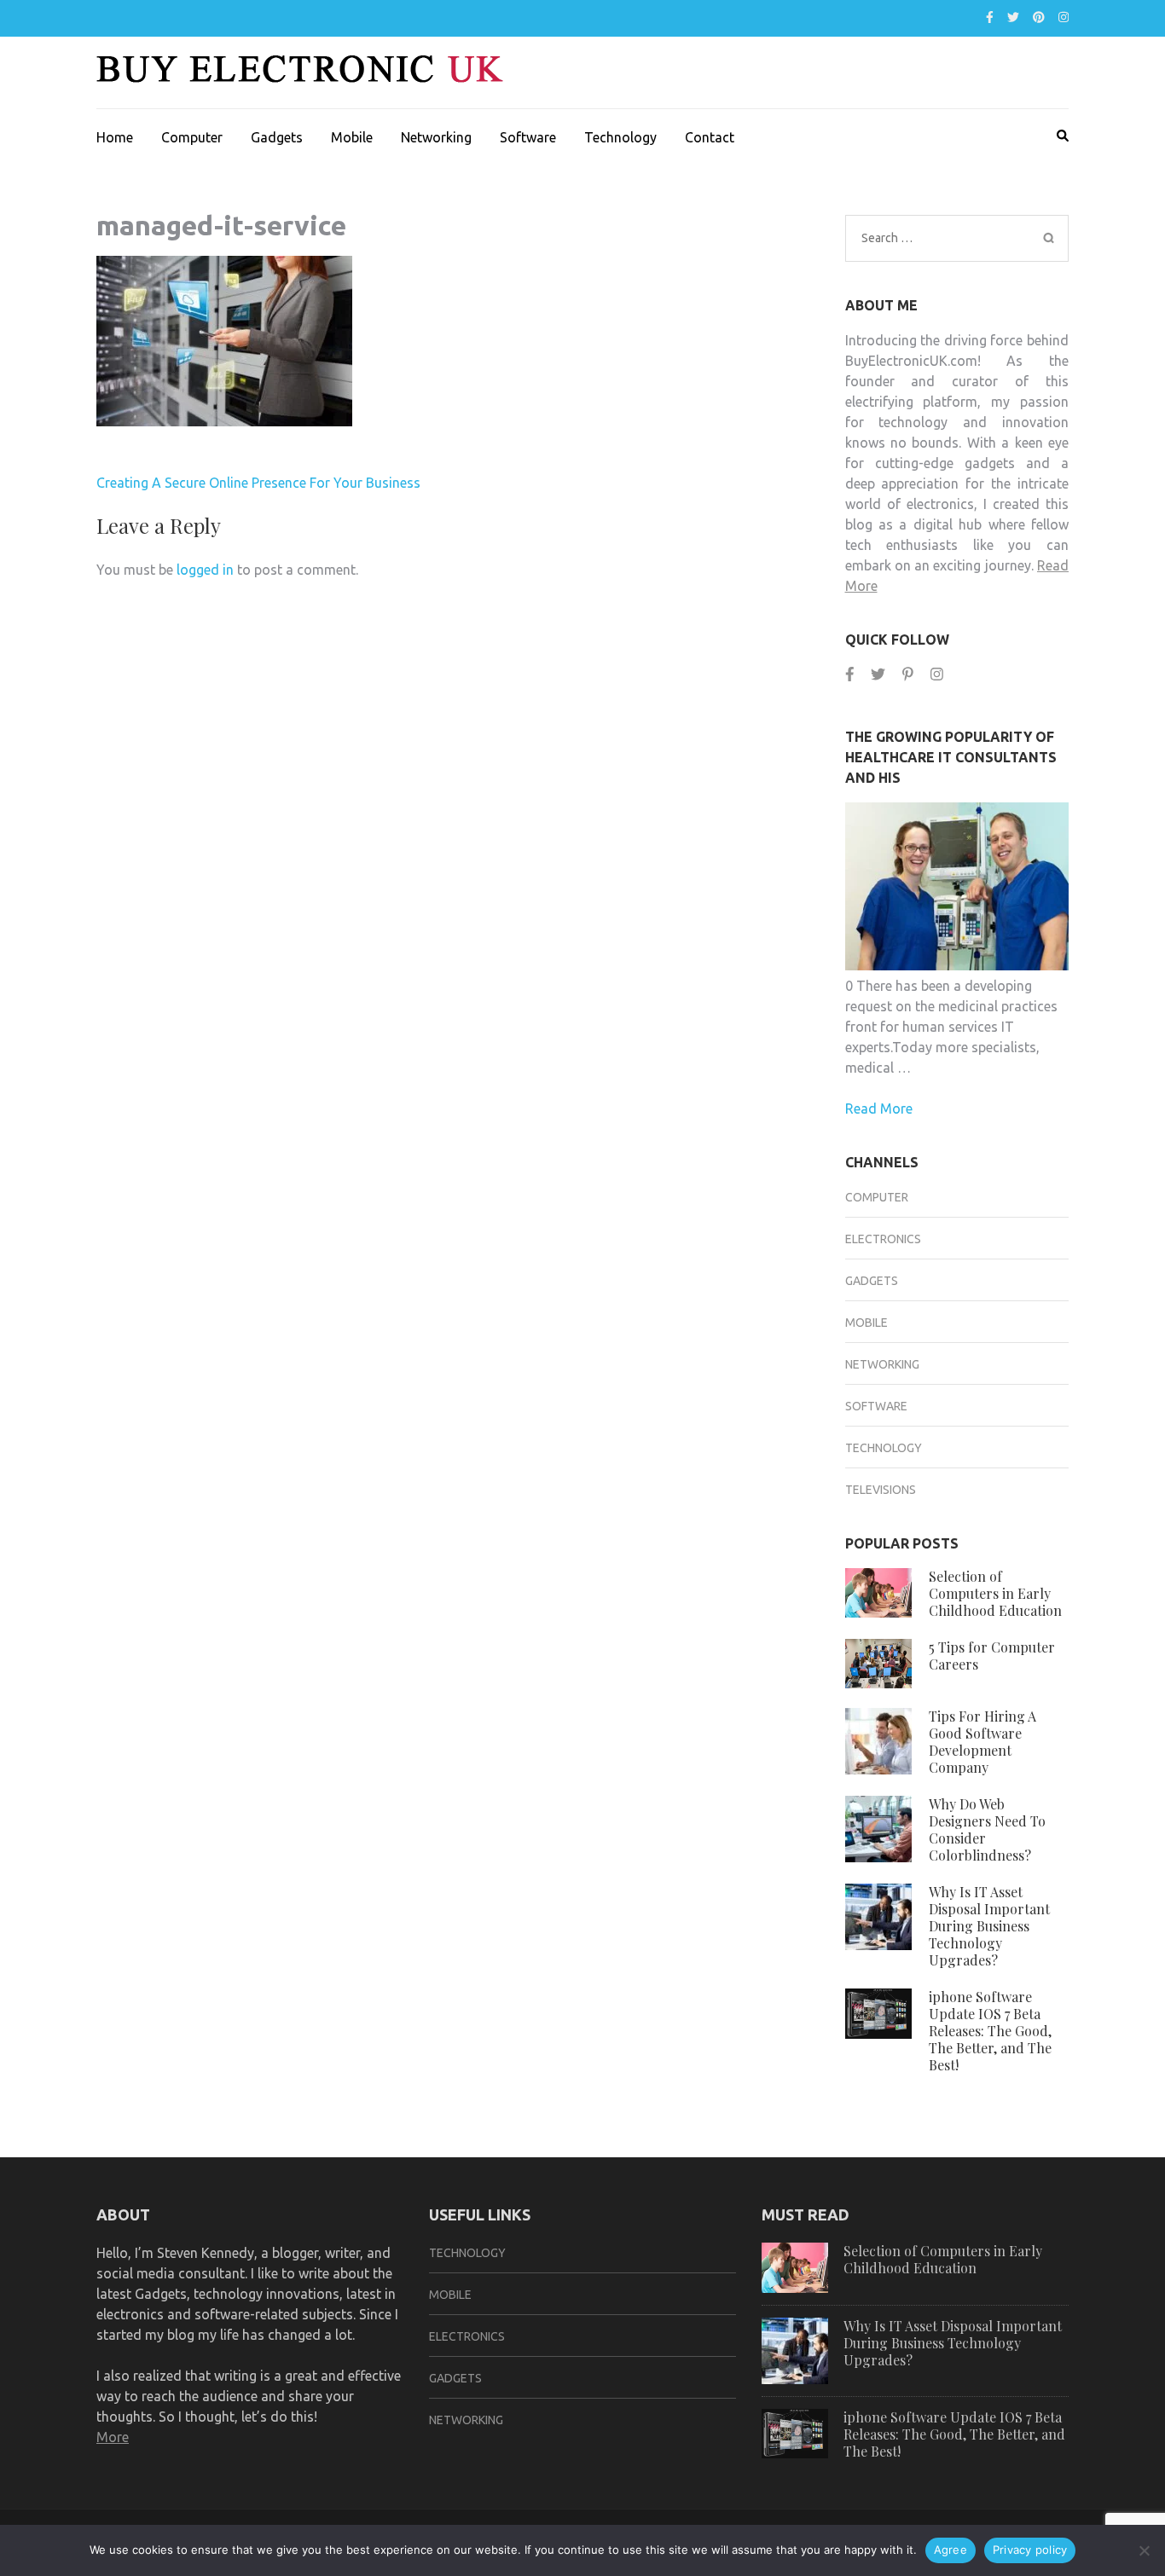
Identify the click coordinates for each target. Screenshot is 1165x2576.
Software (528, 137)
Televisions (881, 1490)
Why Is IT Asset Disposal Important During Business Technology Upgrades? (989, 1926)
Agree (951, 2550)
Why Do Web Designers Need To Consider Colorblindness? (987, 1829)
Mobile (352, 137)
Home (115, 137)
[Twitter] (1013, 17)
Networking (436, 137)
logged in (205, 570)
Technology (620, 137)
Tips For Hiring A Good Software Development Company (982, 1742)
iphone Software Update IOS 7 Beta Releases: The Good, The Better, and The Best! (990, 2031)
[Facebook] (990, 17)
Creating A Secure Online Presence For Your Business (258, 483)
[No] (1144, 2550)
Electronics (883, 1239)
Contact (710, 137)
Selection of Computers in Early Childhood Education (995, 1593)
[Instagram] (1064, 17)
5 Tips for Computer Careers (992, 1656)
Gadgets (277, 137)
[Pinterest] (1039, 17)
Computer (192, 137)
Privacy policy (1030, 2550)
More (113, 2437)
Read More (879, 1109)
